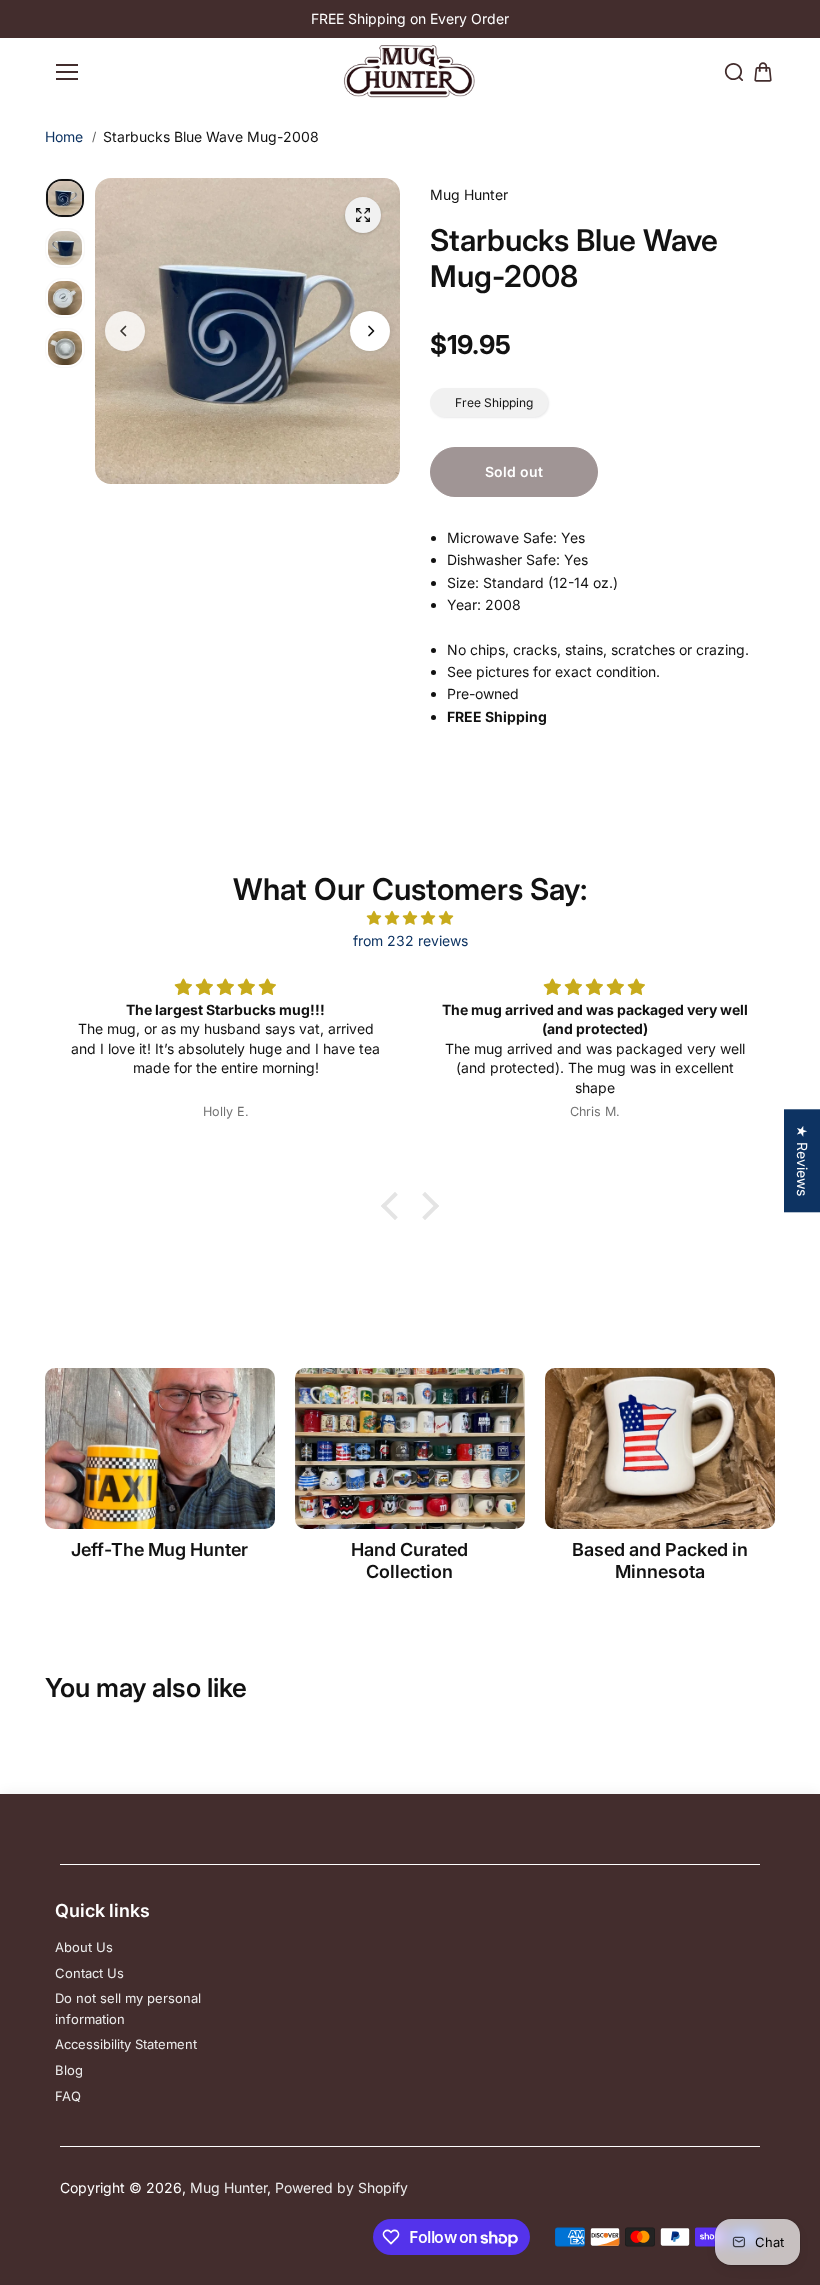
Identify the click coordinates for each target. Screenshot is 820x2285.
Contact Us (89, 1973)
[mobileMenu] (67, 72)
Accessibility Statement (126, 2044)
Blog (69, 2070)
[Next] (370, 331)
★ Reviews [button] (802, 1160)
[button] (395, 1206)
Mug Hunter (228, 2187)
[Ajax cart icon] (763, 72)
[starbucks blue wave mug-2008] (363, 215)
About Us (84, 1947)
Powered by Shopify (341, 2187)
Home (64, 136)
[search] (734, 72)
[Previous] (125, 331)
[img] (410, 918)
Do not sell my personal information (128, 2008)
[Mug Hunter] (409, 71)
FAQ (68, 2096)
